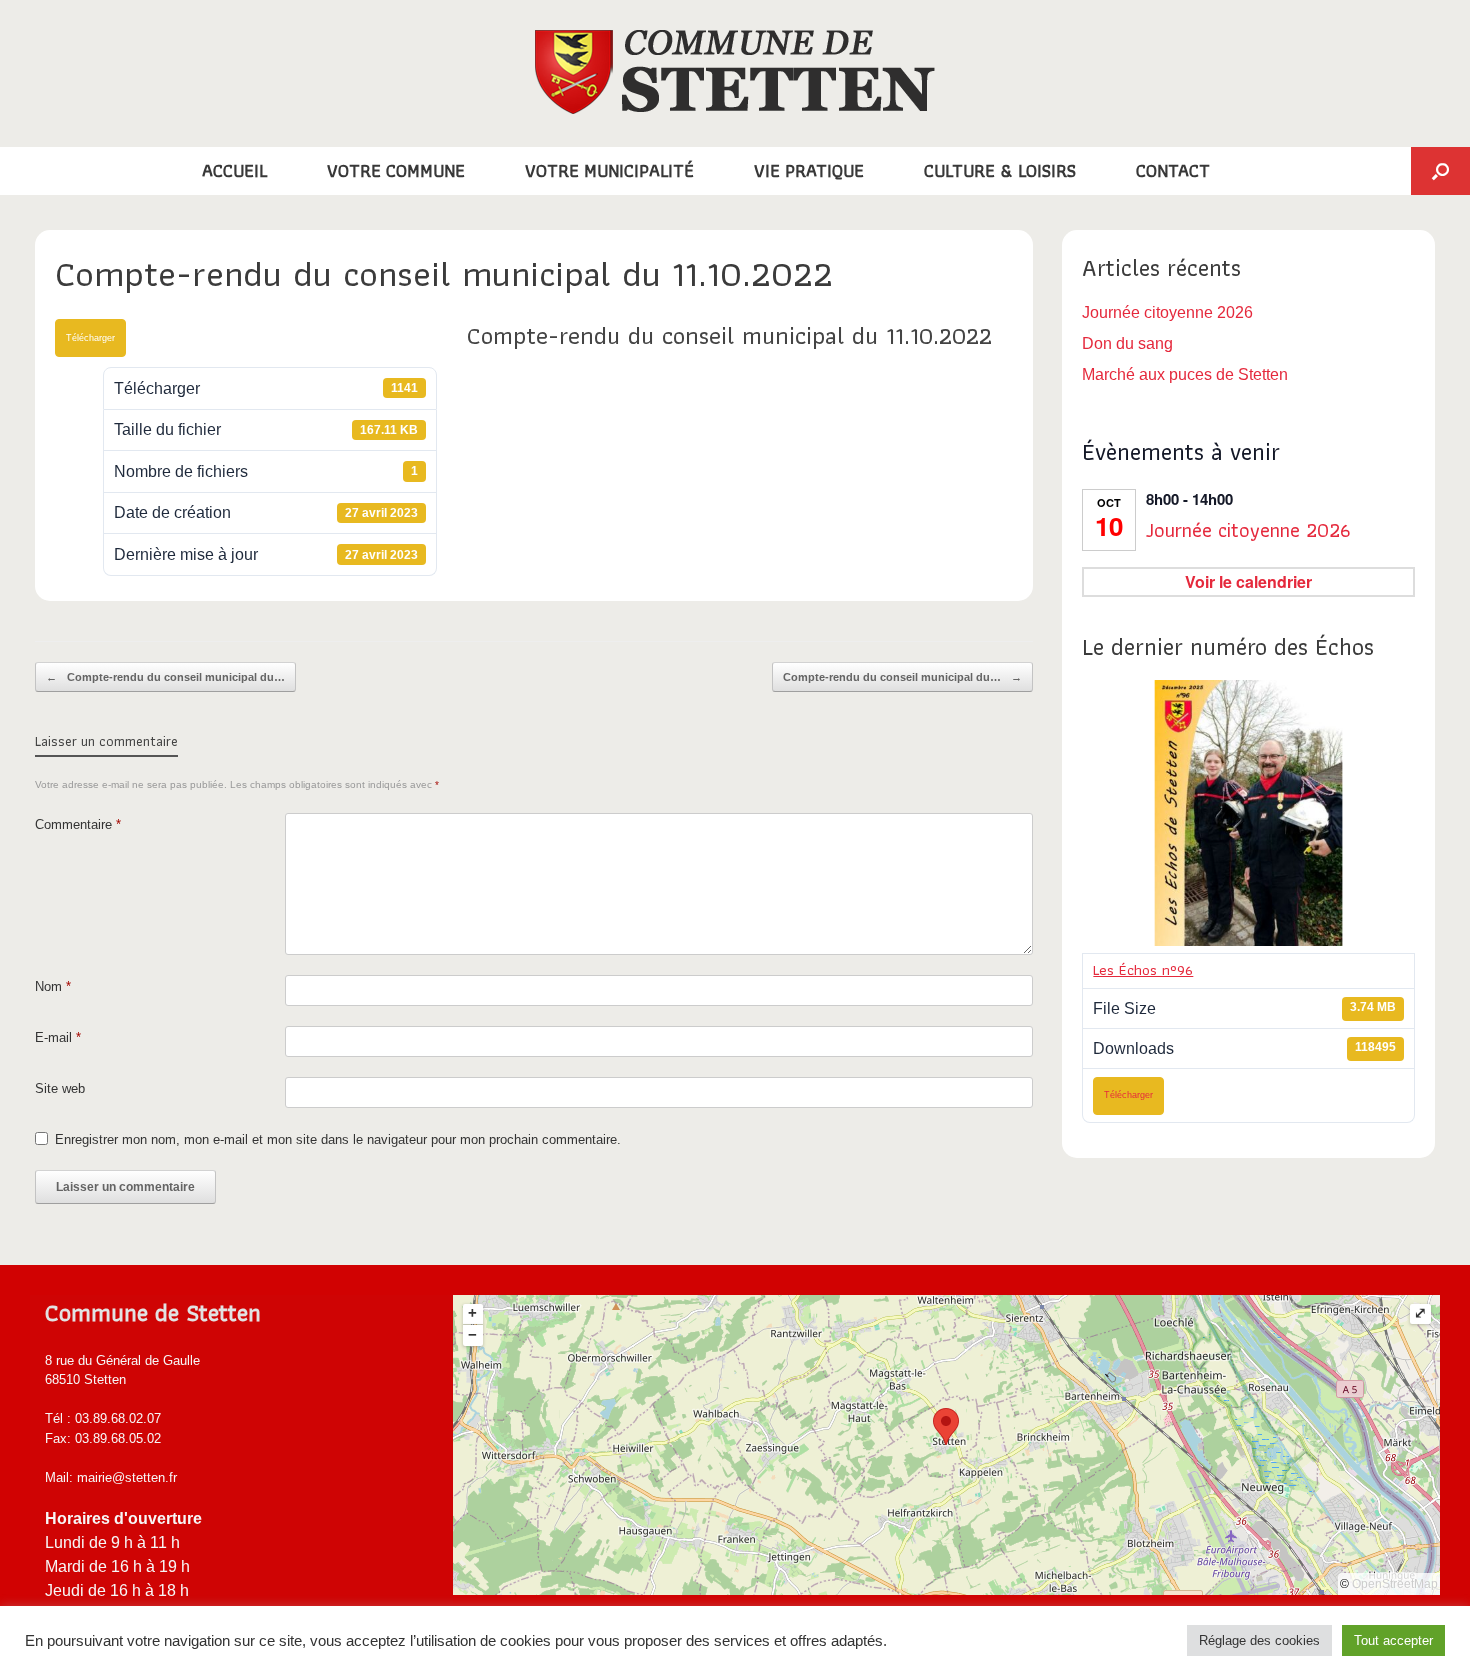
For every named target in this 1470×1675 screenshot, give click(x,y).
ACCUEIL (234, 170)
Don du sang (1127, 343)
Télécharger (90, 338)
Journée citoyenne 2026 (1167, 312)
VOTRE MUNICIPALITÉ (609, 170)
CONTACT (1173, 170)
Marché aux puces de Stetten (1185, 374)
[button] (1440, 171)
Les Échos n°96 (1143, 970)
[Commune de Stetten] (735, 72)
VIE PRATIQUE (809, 170)
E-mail (58, 1037)
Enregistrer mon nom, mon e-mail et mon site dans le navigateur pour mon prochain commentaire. (338, 1139)
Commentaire (78, 824)
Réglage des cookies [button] (1259, 1640)
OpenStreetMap (1395, 1584)
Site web (60, 1088)
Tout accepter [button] (1393, 1640)
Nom (53, 986)
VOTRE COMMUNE (396, 170)
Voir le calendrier (1248, 581)
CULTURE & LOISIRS (1000, 170)
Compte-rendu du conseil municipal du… (165, 677)
